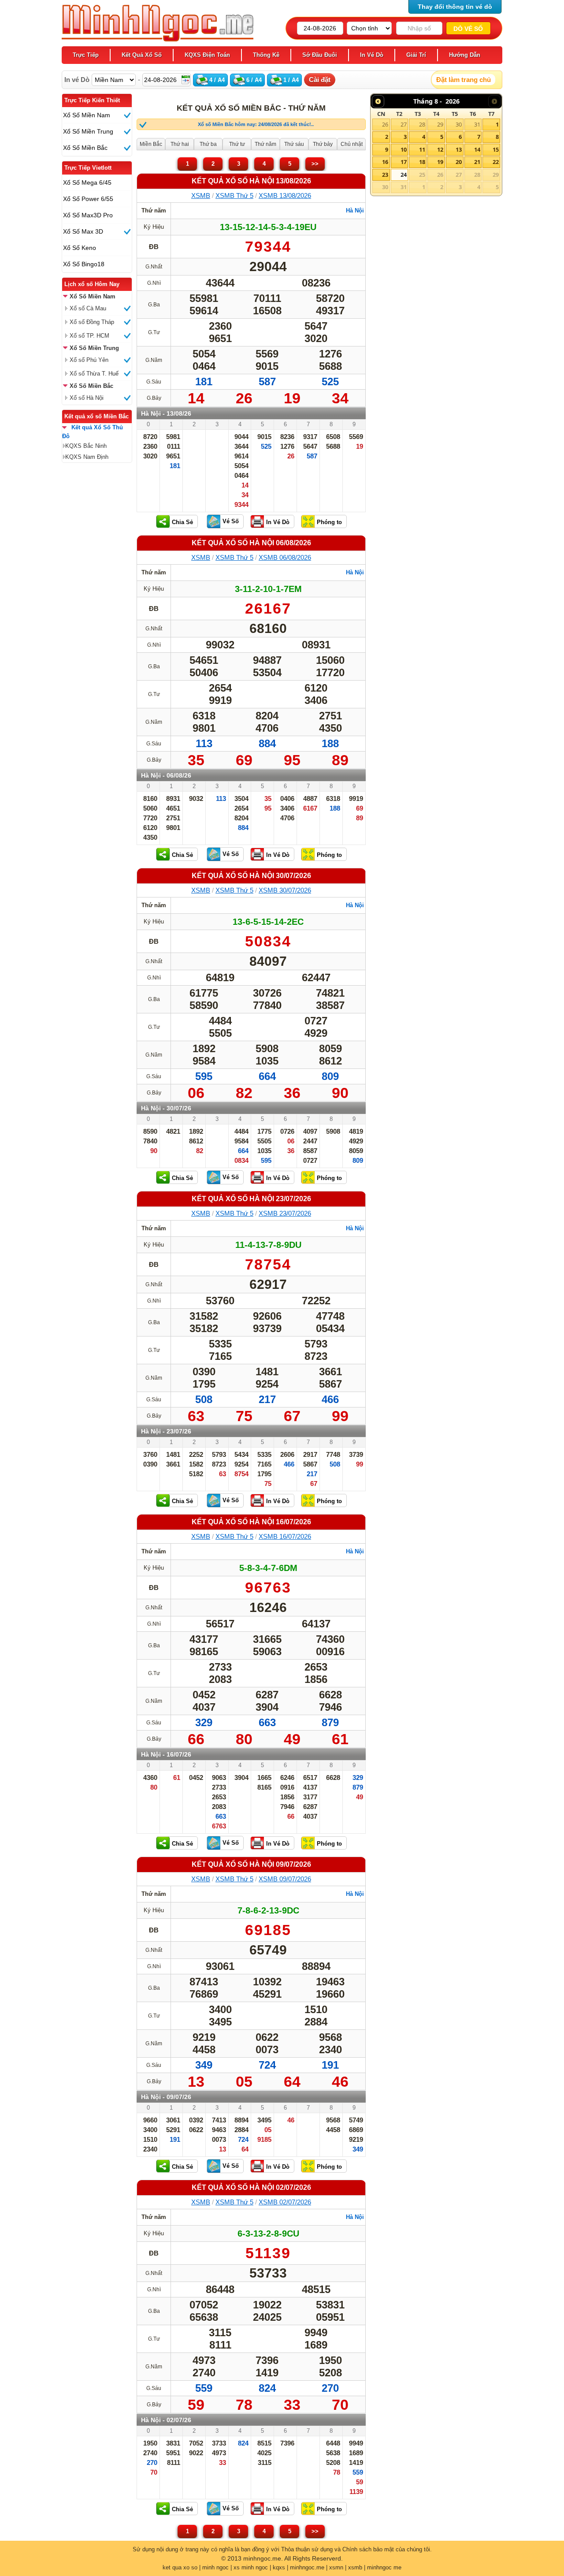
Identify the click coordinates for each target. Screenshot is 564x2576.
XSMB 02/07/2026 (285, 2202)
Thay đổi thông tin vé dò (455, 7)
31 (477, 124)
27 (404, 124)
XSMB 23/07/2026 (285, 1213)
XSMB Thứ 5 (234, 195)
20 (459, 162)
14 (477, 149)
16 (385, 162)
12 (440, 149)
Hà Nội (355, 210)
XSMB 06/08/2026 (285, 557)
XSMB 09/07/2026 (285, 1879)
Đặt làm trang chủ (464, 80)
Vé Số (231, 521)
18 (422, 162)
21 (477, 162)
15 (496, 149)
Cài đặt (320, 80)
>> (315, 164)
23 (385, 175)
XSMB (201, 195)
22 (496, 162)
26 (385, 124)
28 (422, 124)
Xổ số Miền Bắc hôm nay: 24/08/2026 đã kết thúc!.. (256, 124)
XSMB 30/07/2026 (285, 890)
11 (422, 149)
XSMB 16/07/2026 (285, 1536)
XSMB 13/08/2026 (285, 195)
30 (459, 124)
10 (404, 149)
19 (440, 162)
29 (440, 124)
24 (404, 175)
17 (404, 162)
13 (459, 149)
